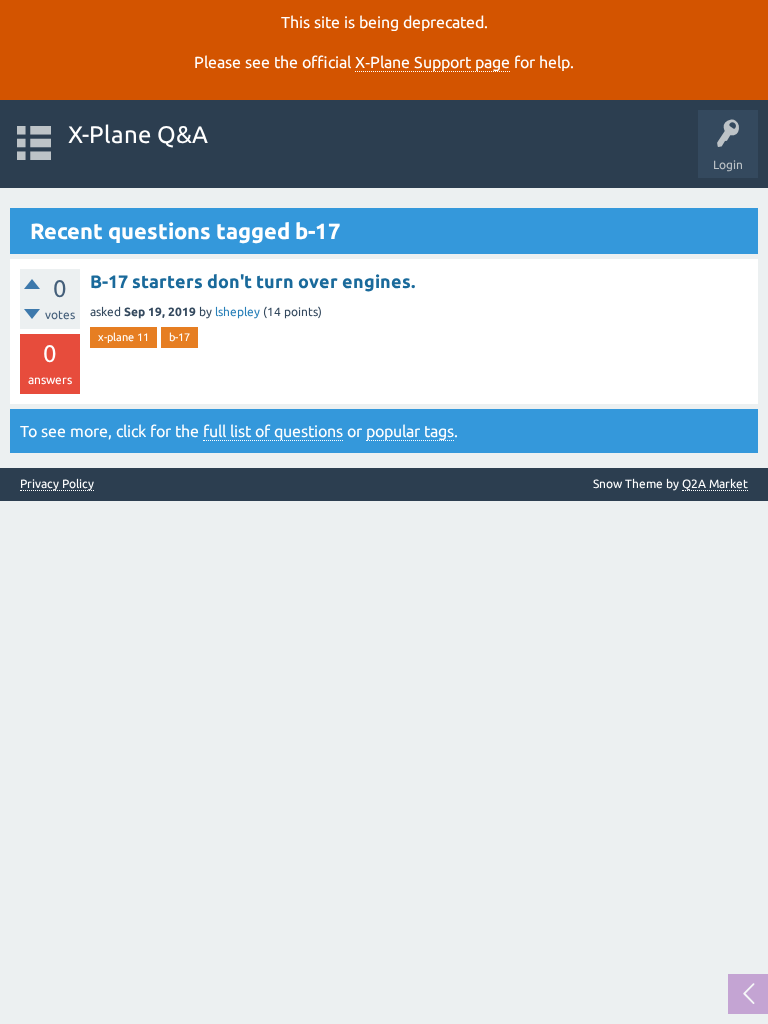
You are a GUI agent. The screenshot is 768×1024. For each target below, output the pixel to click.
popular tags (410, 431)
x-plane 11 (123, 337)
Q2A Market (715, 483)
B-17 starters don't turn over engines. (252, 281)
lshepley (237, 311)
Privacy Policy (57, 484)
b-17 (179, 337)
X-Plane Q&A (138, 134)
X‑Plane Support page (432, 62)
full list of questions (273, 431)
